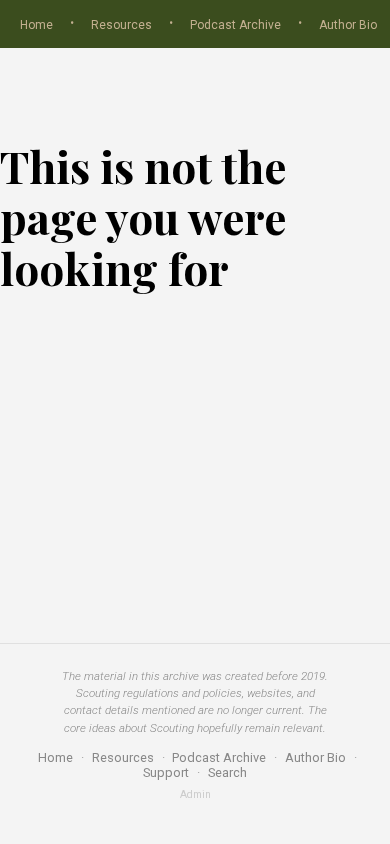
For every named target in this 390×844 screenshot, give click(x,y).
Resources (121, 25)
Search (227, 772)
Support (166, 772)
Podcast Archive (235, 25)
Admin (195, 795)
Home (36, 25)
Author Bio (348, 25)
